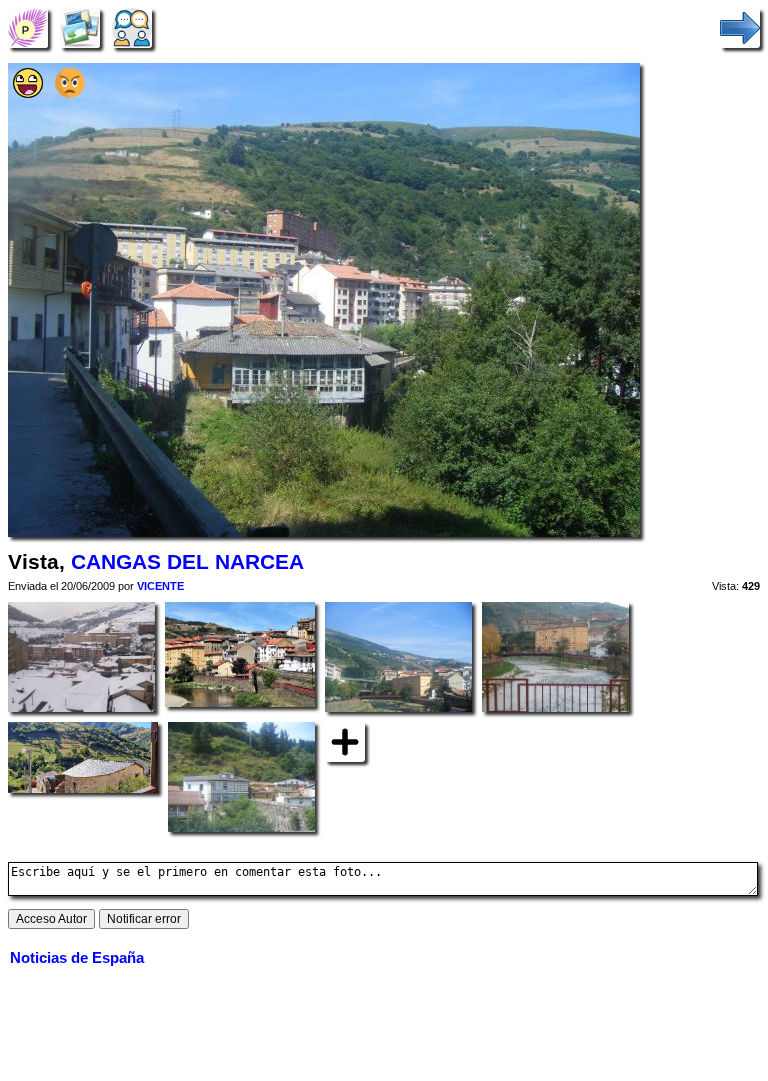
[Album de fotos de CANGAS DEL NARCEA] (80, 27)
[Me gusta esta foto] (28, 93)
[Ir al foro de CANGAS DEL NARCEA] (132, 27)
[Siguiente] (740, 27)
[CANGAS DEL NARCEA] (28, 27)
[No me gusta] (70, 93)
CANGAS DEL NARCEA (187, 562)
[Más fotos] (345, 741)
